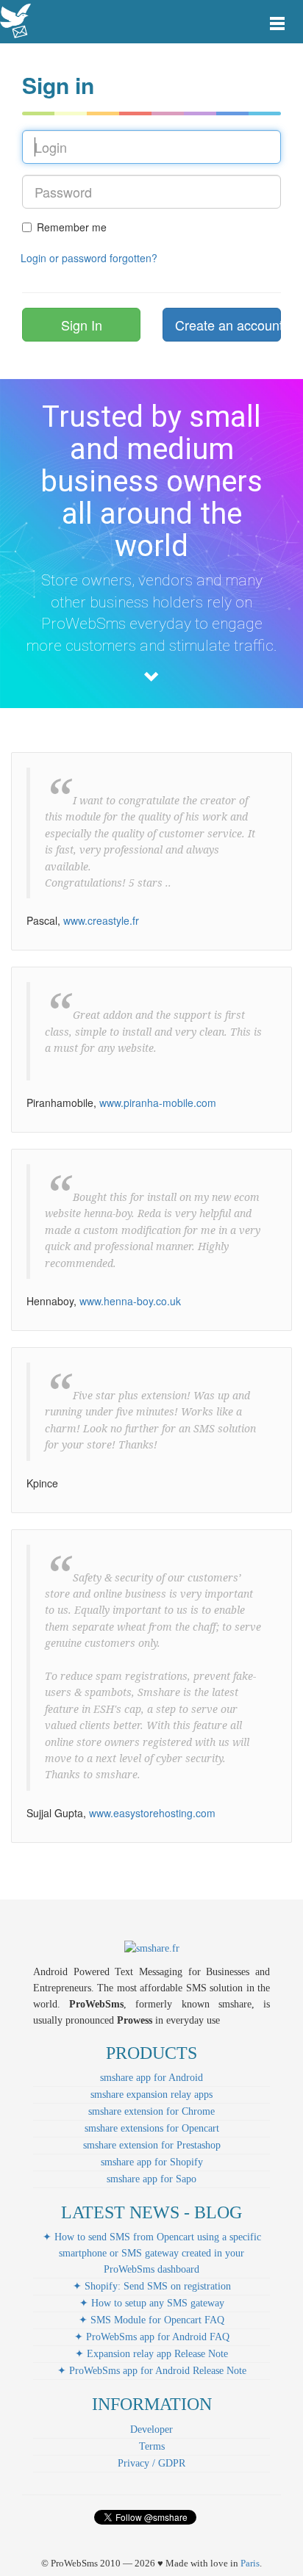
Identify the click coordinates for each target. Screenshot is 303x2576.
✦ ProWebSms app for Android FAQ (152, 2337)
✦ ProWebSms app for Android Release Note (152, 2371)
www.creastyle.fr (101, 920)
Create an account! (228, 325)
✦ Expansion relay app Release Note (151, 2354)
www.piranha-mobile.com (158, 1103)
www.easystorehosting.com (152, 1813)
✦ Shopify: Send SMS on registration (152, 2286)
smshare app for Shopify (152, 2162)
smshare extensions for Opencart (152, 2128)
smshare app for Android (151, 2078)
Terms (152, 2446)
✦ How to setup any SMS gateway (152, 2303)
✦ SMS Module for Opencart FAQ (151, 2320)
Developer (151, 2429)
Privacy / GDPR (151, 2463)
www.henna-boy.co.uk (130, 1301)
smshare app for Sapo (151, 2179)
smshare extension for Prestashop (152, 2145)
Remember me (72, 227)
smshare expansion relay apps (151, 2095)
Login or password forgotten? (89, 258)
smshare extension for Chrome (151, 2111)
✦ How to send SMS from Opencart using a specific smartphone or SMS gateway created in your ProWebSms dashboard (152, 2253)
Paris (250, 2563)
